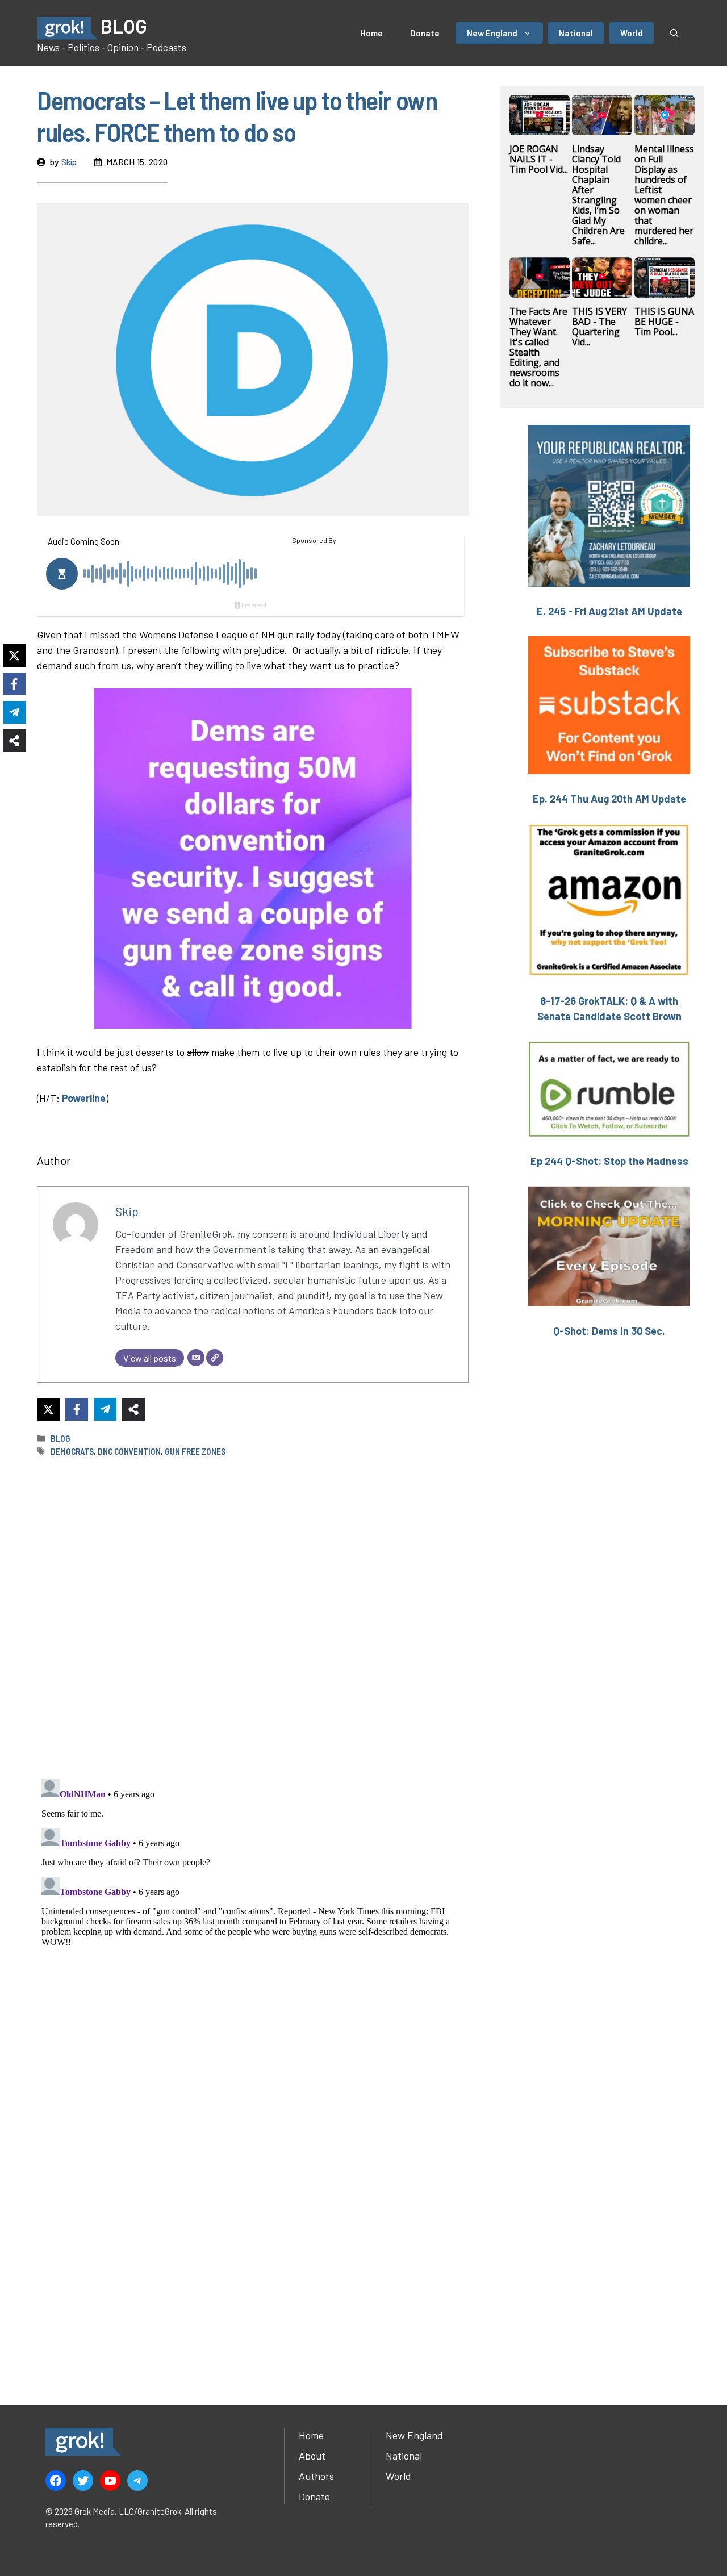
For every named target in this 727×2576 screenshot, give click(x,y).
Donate (425, 33)
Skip (69, 162)
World (632, 33)
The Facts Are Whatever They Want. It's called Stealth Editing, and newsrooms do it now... (538, 347)
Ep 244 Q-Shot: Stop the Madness (609, 1161)
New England (492, 33)
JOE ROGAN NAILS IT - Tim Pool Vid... (539, 159)
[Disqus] (253, 1917)
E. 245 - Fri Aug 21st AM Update (609, 611)
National (576, 33)
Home (371, 33)
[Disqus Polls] (253, 1617)
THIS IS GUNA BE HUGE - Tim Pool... (664, 322)
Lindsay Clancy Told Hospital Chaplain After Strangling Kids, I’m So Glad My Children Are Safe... (598, 195)
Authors (316, 2476)
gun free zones (195, 1451)
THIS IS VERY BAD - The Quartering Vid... (599, 327)
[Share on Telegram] (105, 1409)
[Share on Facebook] (77, 1409)
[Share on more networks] (133, 1409)
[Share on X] (48, 1409)
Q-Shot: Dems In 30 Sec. (609, 1331)
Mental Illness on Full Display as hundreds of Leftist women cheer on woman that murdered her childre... (664, 195)
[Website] (215, 1358)
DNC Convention (129, 1451)
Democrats (72, 1451)
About (312, 2456)
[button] (674, 33)
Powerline (84, 1098)
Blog (60, 1438)
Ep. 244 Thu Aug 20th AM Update (609, 799)
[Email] (196, 1358)
